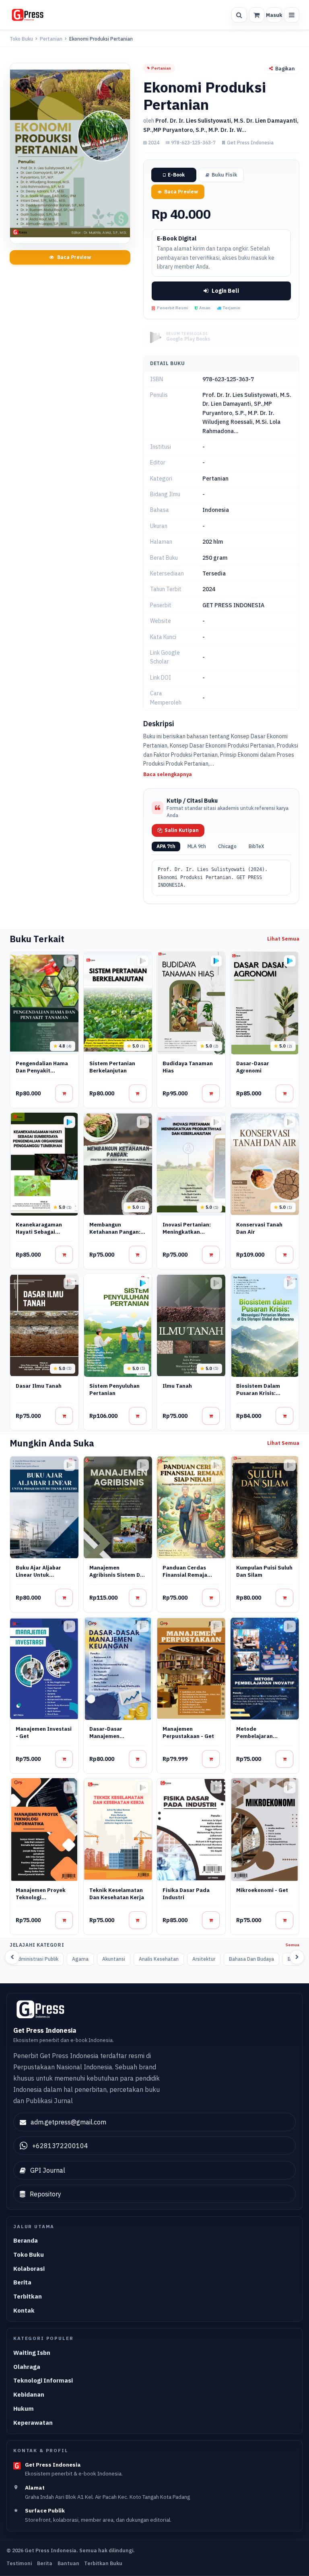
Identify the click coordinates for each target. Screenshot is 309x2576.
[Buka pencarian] (239, 15)
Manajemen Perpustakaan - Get (188, 1733)
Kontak (24, 2310)
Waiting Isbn (32, 2353)
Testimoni (19, 2563)
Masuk (274, 15)
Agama (80, 1959)
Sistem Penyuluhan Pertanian (114, 1390)
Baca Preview (74, 257)
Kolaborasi (29, 2269)
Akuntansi (114, 1959)
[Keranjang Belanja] (257, 15)
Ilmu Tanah (177, 1386)
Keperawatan (33, 2423)
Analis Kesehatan (159, 1959)
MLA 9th (197, 846)
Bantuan (68, 2563)
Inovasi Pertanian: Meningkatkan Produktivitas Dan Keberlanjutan (187, 1236)
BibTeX (256, 846)
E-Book (176, 175)
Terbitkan (28, 2296)
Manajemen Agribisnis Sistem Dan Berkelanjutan (118, 1575)
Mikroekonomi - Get (262, 1890)
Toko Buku (21, 39)
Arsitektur (204, 1959)
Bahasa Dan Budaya (251, 1959)
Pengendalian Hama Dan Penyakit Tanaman (42, 1071)
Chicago (227, 846)
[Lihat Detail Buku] (64, 1093)
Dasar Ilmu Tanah (39, 1386)
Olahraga (27, 2367)
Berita (22, 2282)
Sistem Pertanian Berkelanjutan (112, 1067)
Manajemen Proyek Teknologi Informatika (41, 1897)
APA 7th (166, 846)
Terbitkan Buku (103, 2563)
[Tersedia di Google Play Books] (216, 961)
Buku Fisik (224, 175)
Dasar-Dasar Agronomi (253, 1067)
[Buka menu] (292, 15)
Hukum (24, 2409)
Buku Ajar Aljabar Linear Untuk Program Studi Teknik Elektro (38, 1579)
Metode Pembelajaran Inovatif (254, 1736)
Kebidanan (29, 2394)
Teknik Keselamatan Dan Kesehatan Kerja (117, 1894)
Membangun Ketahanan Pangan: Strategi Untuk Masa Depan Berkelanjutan (117, 1236)
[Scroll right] (297, 1957)
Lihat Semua (283, 939)
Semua (293, 1945)
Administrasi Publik (37, 1959)
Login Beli (225, 291)
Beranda (26, 2240)
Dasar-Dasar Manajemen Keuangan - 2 (106, 1736)
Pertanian (51, 39)
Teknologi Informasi (43, 2380)
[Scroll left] (12, 1957)
